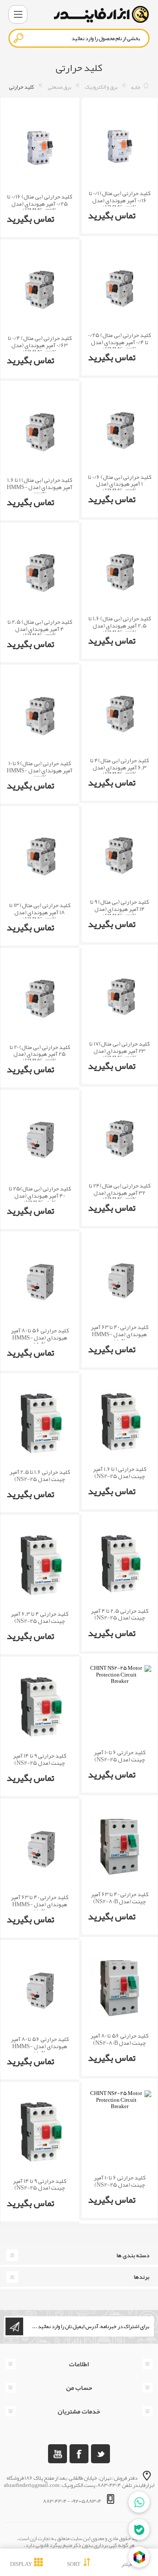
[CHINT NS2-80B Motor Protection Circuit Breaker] (120, 1847)
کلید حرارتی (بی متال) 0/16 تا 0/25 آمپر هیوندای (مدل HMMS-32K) (40, 204)
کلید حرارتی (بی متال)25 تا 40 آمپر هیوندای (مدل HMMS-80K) (40, 1196)
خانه (136, 87)
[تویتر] (100, 2454)
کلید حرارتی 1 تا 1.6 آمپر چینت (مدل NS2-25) (120, 1473)
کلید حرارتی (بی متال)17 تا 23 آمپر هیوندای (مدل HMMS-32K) (119, 1051)
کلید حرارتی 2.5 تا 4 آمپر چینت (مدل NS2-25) (120, 1614)
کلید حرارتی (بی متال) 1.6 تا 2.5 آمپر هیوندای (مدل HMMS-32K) (120, 625)
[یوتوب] (58, 2454)
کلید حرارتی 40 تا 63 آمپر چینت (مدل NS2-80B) (120, 1898)
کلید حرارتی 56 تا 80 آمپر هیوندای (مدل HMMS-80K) (40, 1337)
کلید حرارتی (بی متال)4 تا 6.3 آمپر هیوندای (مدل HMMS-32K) (119, 767)
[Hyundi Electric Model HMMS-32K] (120, 146)
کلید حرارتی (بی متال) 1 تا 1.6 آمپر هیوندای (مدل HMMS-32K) (40, 487)
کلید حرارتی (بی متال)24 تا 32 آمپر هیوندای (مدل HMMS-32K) (120, 1193)
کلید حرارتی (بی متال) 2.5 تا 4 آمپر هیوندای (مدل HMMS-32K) (40, 629)
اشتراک (14, 2326)
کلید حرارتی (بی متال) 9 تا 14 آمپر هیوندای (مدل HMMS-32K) (119, 909)
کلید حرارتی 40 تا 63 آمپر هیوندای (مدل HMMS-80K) (120, 1334)
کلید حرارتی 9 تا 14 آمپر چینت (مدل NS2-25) (40, 1759)
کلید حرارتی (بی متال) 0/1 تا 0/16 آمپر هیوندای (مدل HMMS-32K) (120, 200)
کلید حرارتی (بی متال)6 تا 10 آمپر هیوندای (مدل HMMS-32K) (40, 770)
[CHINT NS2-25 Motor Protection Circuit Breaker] (120, 1421)
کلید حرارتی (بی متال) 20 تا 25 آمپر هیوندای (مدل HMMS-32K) (40, 1054)
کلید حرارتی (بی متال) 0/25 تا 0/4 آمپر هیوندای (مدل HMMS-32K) (119, 342)
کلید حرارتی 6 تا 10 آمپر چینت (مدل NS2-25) (120, 1756)
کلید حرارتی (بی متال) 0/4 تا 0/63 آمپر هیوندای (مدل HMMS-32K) (40, 345)
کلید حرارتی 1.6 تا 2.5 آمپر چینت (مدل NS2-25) (40, 1475)
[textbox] (79, 38)
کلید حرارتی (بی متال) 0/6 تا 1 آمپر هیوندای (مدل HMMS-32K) (120, 484)
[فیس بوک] (79, 2454)
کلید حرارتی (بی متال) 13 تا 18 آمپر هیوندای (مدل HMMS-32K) (40, 912)
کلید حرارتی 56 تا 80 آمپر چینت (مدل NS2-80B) (119, 2039)
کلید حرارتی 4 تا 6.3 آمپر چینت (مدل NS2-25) (40, 1617)
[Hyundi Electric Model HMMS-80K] (40, 1140)
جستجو (19, 38)
